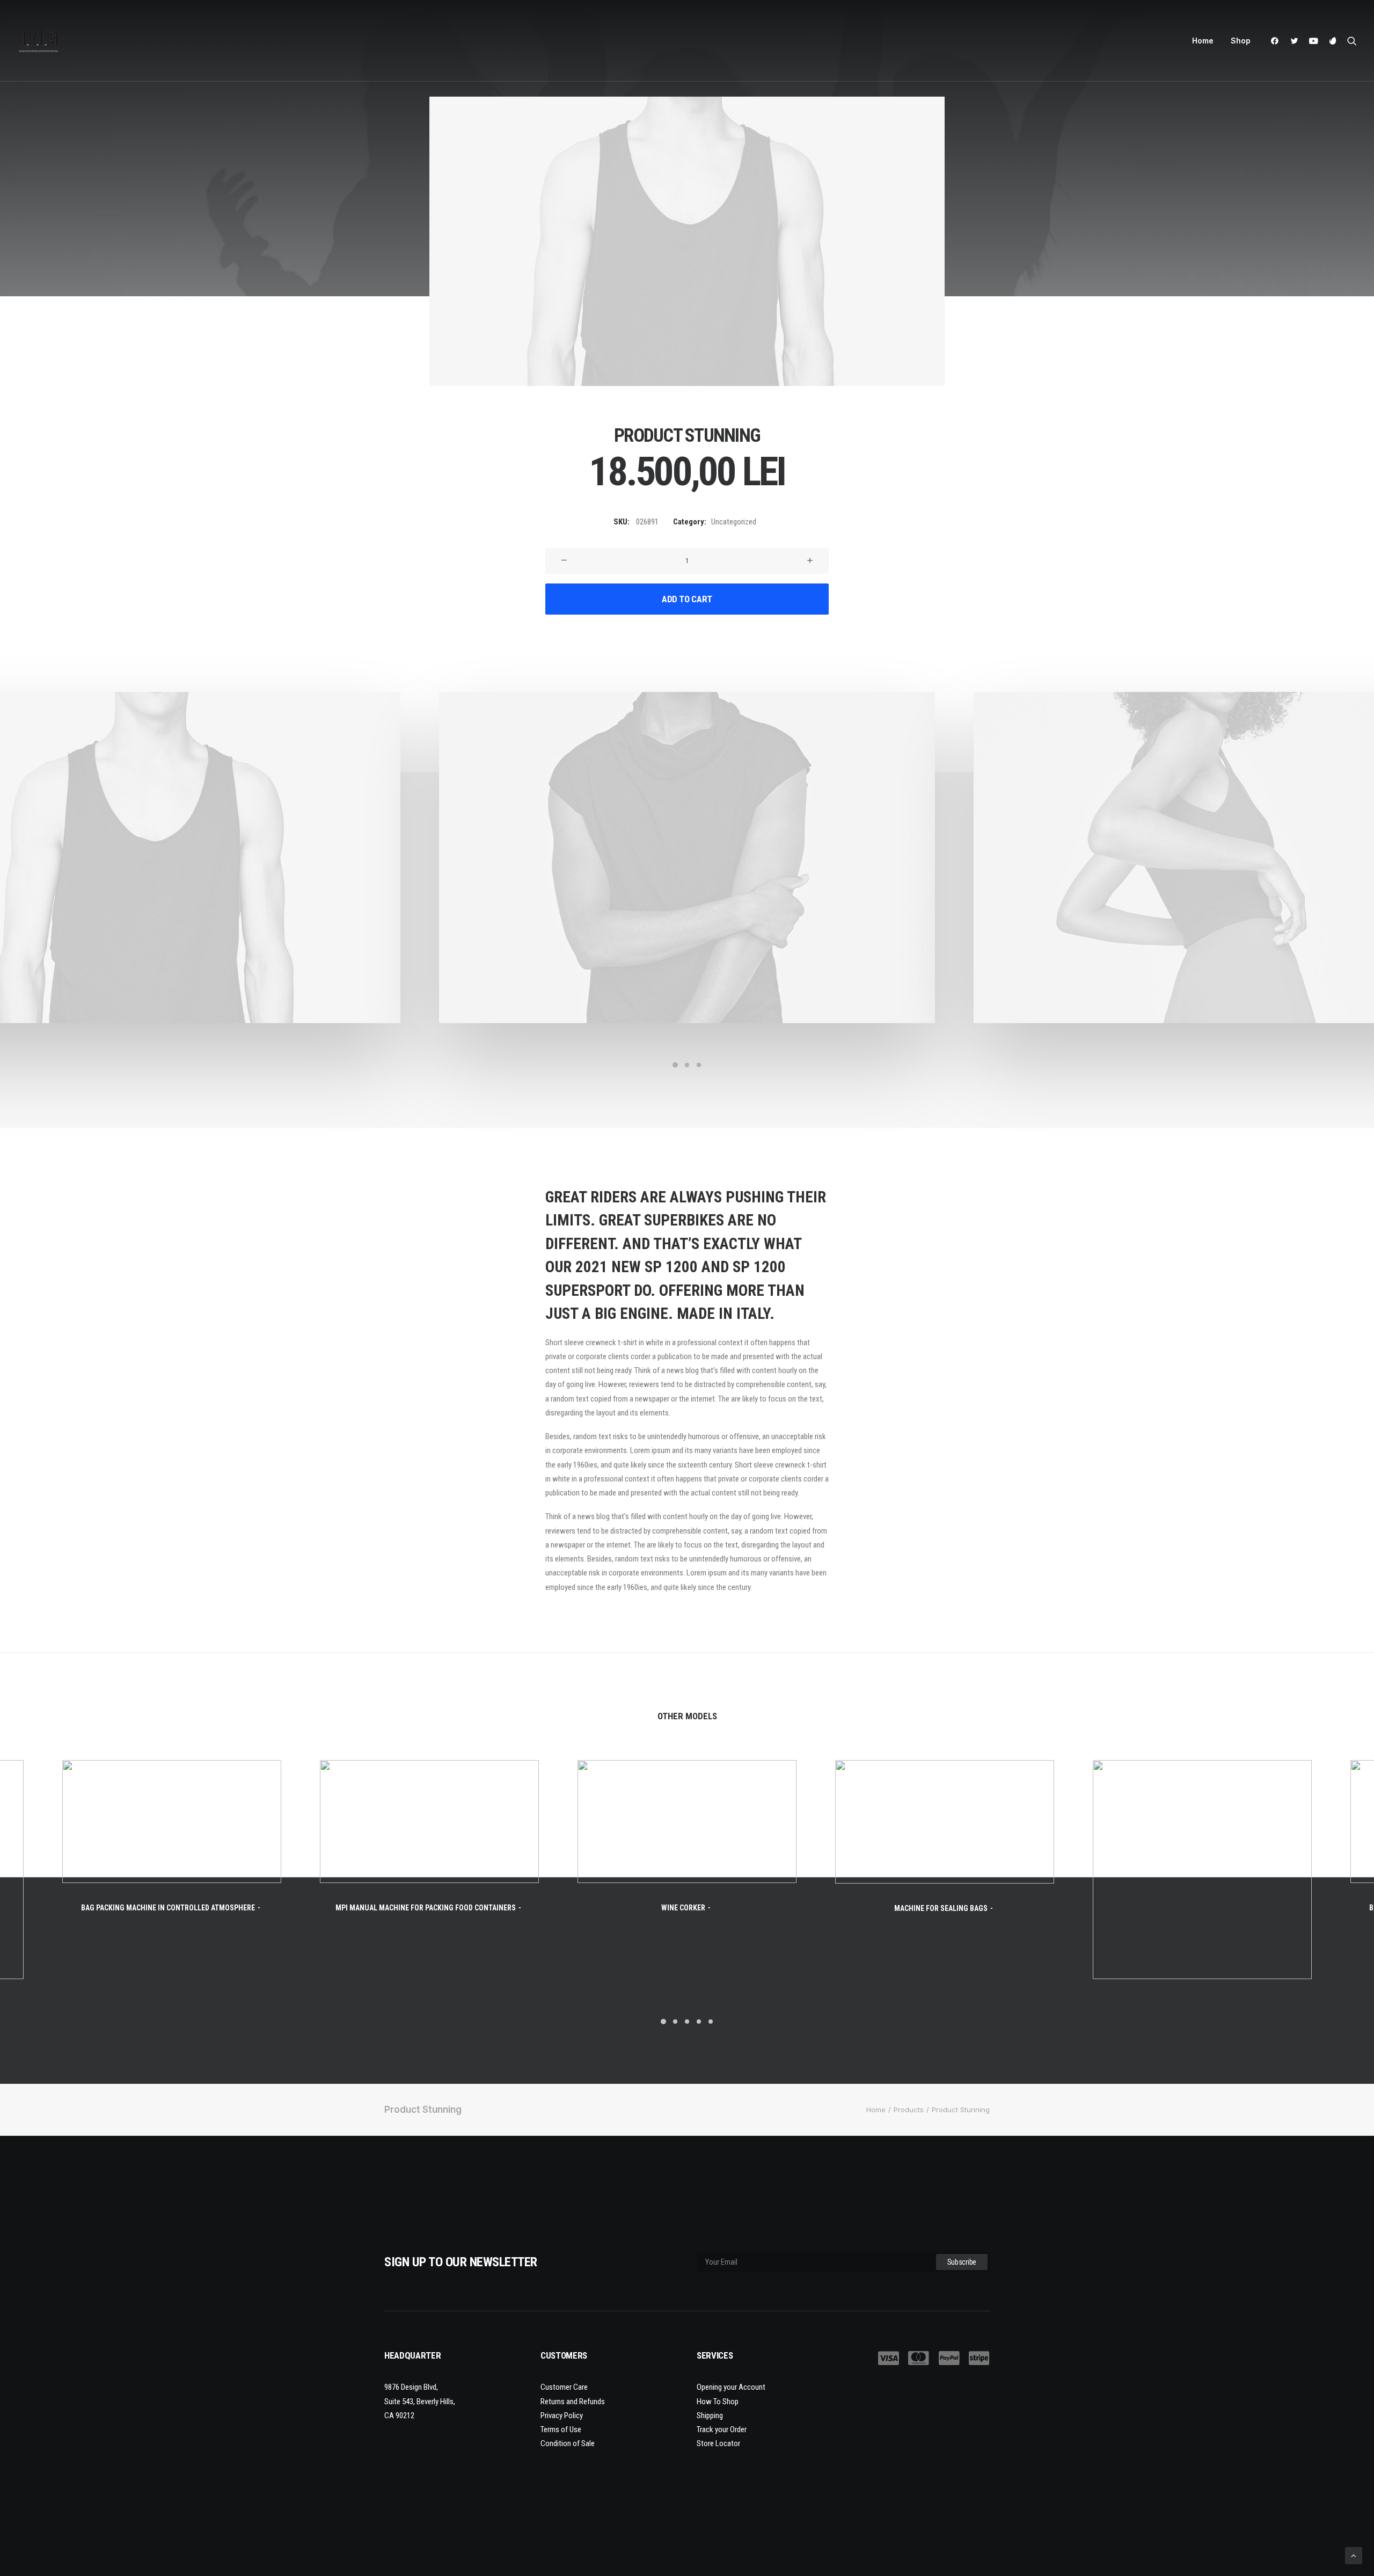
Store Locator (718, 2443)
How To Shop (718, 2402)
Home (1203, 41)
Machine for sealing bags (941, 1908)
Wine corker (683, 1908)
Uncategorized (734, 522)
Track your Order (722, 2429)
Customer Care (564, 2387)
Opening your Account (731, 2387)
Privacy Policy (562, 2416)
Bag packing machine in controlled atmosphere (168, 1908)
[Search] (1350, 41)
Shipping (710, 2416)
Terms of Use (561, 2429)
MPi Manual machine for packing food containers (426, 1908)
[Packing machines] (39, 41)
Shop (1241, 41)
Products (909, 2110)
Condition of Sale (568, 2443)
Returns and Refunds (573, 2402)
